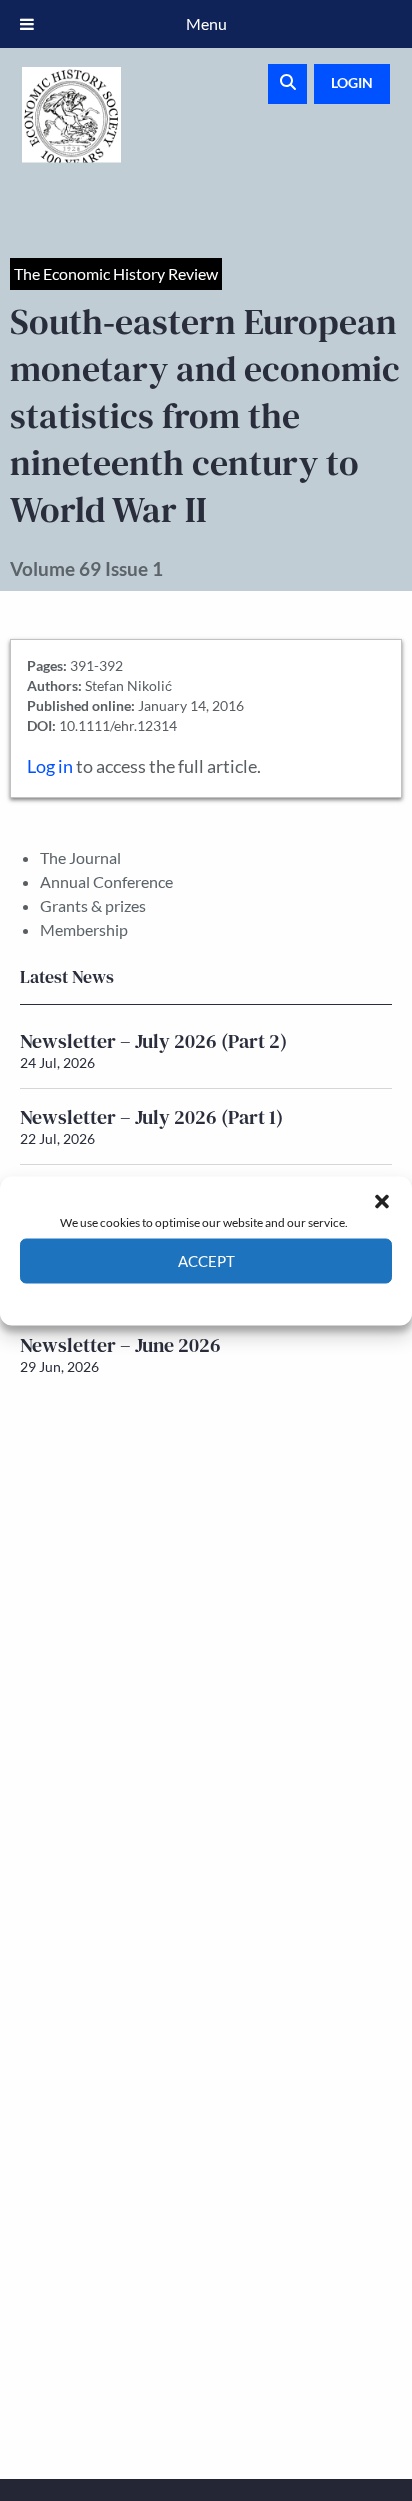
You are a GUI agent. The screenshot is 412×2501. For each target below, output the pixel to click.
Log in (50, 766)
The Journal (80, 857)
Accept (206, 1261)
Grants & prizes (93, 905)
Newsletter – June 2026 (120, 1345)
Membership (84, 929)
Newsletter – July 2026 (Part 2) (153, 1041)
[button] (382, 1201)
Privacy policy (241, 1297)
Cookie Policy (159, 1297)
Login (352, 82)
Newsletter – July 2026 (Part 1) (151, 1117)
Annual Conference (106, 881)
